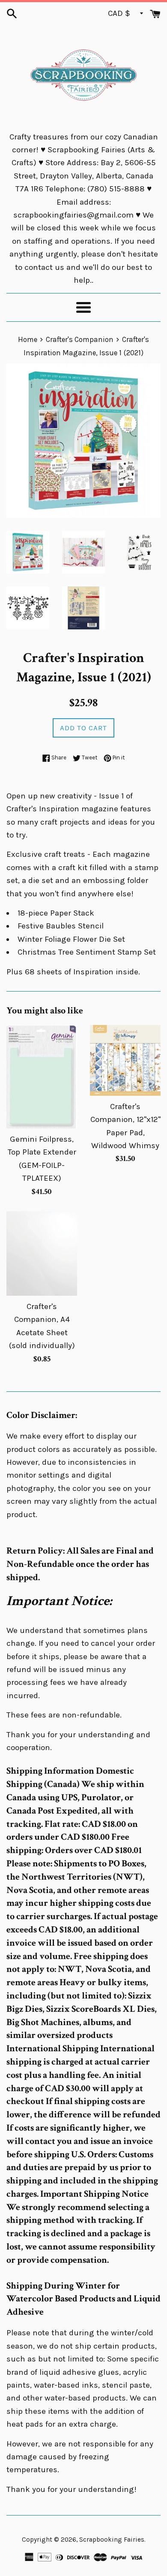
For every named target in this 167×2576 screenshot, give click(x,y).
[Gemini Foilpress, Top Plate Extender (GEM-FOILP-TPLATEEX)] (42, 1077)
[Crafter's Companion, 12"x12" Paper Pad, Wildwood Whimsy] (125, 1060)
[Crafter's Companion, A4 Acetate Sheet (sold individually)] (42, 1253)
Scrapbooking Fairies (112, 2540)
